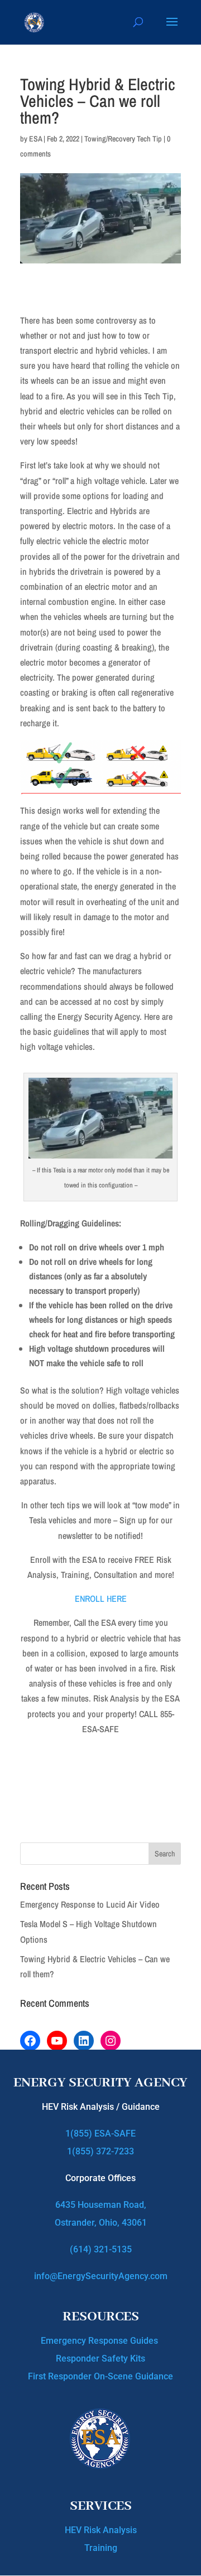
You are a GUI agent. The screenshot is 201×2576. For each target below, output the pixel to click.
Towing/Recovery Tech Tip (123, 139)
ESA (35, 139)
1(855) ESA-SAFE (100, 2133)
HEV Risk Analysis (101, 2530)
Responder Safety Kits (100, 2359)
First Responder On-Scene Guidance (100, 2376)
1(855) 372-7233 (100, 2151)
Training (101, 2548)
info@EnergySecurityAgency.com (101, 2276)
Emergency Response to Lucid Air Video (90, 1904)
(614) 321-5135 (101, 2249)
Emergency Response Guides (100, 2341)
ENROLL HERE (101, 1599)
